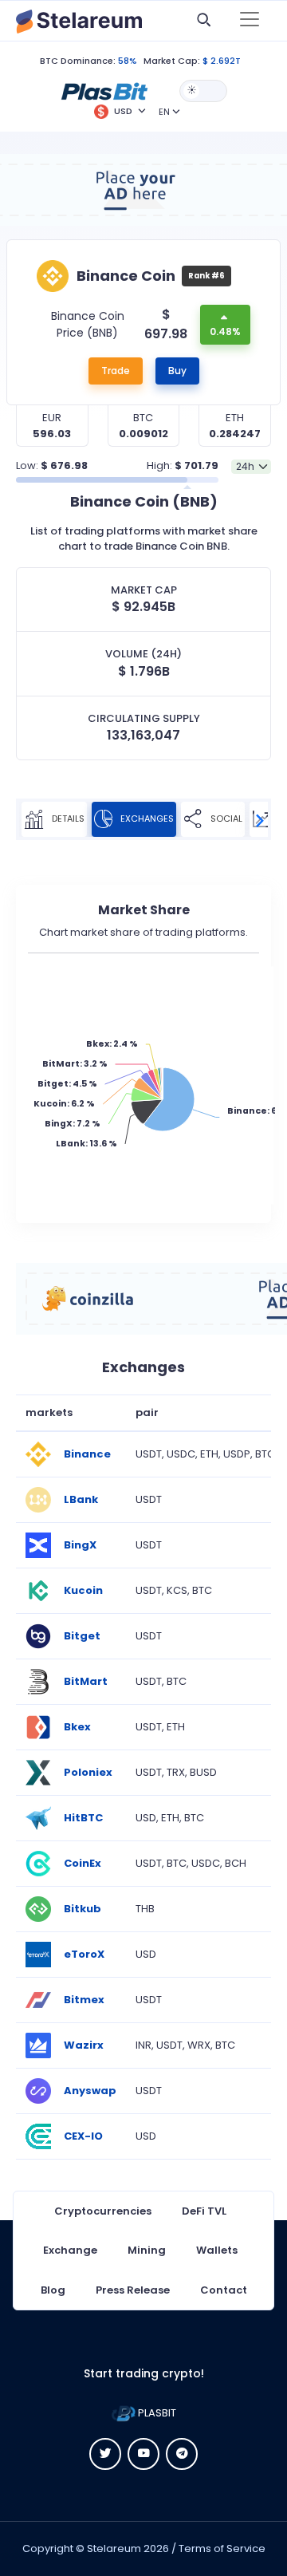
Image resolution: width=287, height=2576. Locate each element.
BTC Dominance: (78, 61)
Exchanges (146, 819)
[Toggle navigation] (250, 21)
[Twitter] (105, 2454)
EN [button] (164, 112)
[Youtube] (143, 2454)
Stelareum (114, 2548)
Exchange (70, 2250)
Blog (53, 2290)
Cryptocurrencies (103, 2211)
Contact (224, 2290)
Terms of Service (222, 2548)
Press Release (133, 2290)
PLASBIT (156, 2413)
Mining (147, 2250)
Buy (177, 371)
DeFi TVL (204, 2211)
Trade (116, 371)
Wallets (217, 2250)
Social (225, 819)
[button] (104, 90)
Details (67, 819)
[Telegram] (182, 2454)
